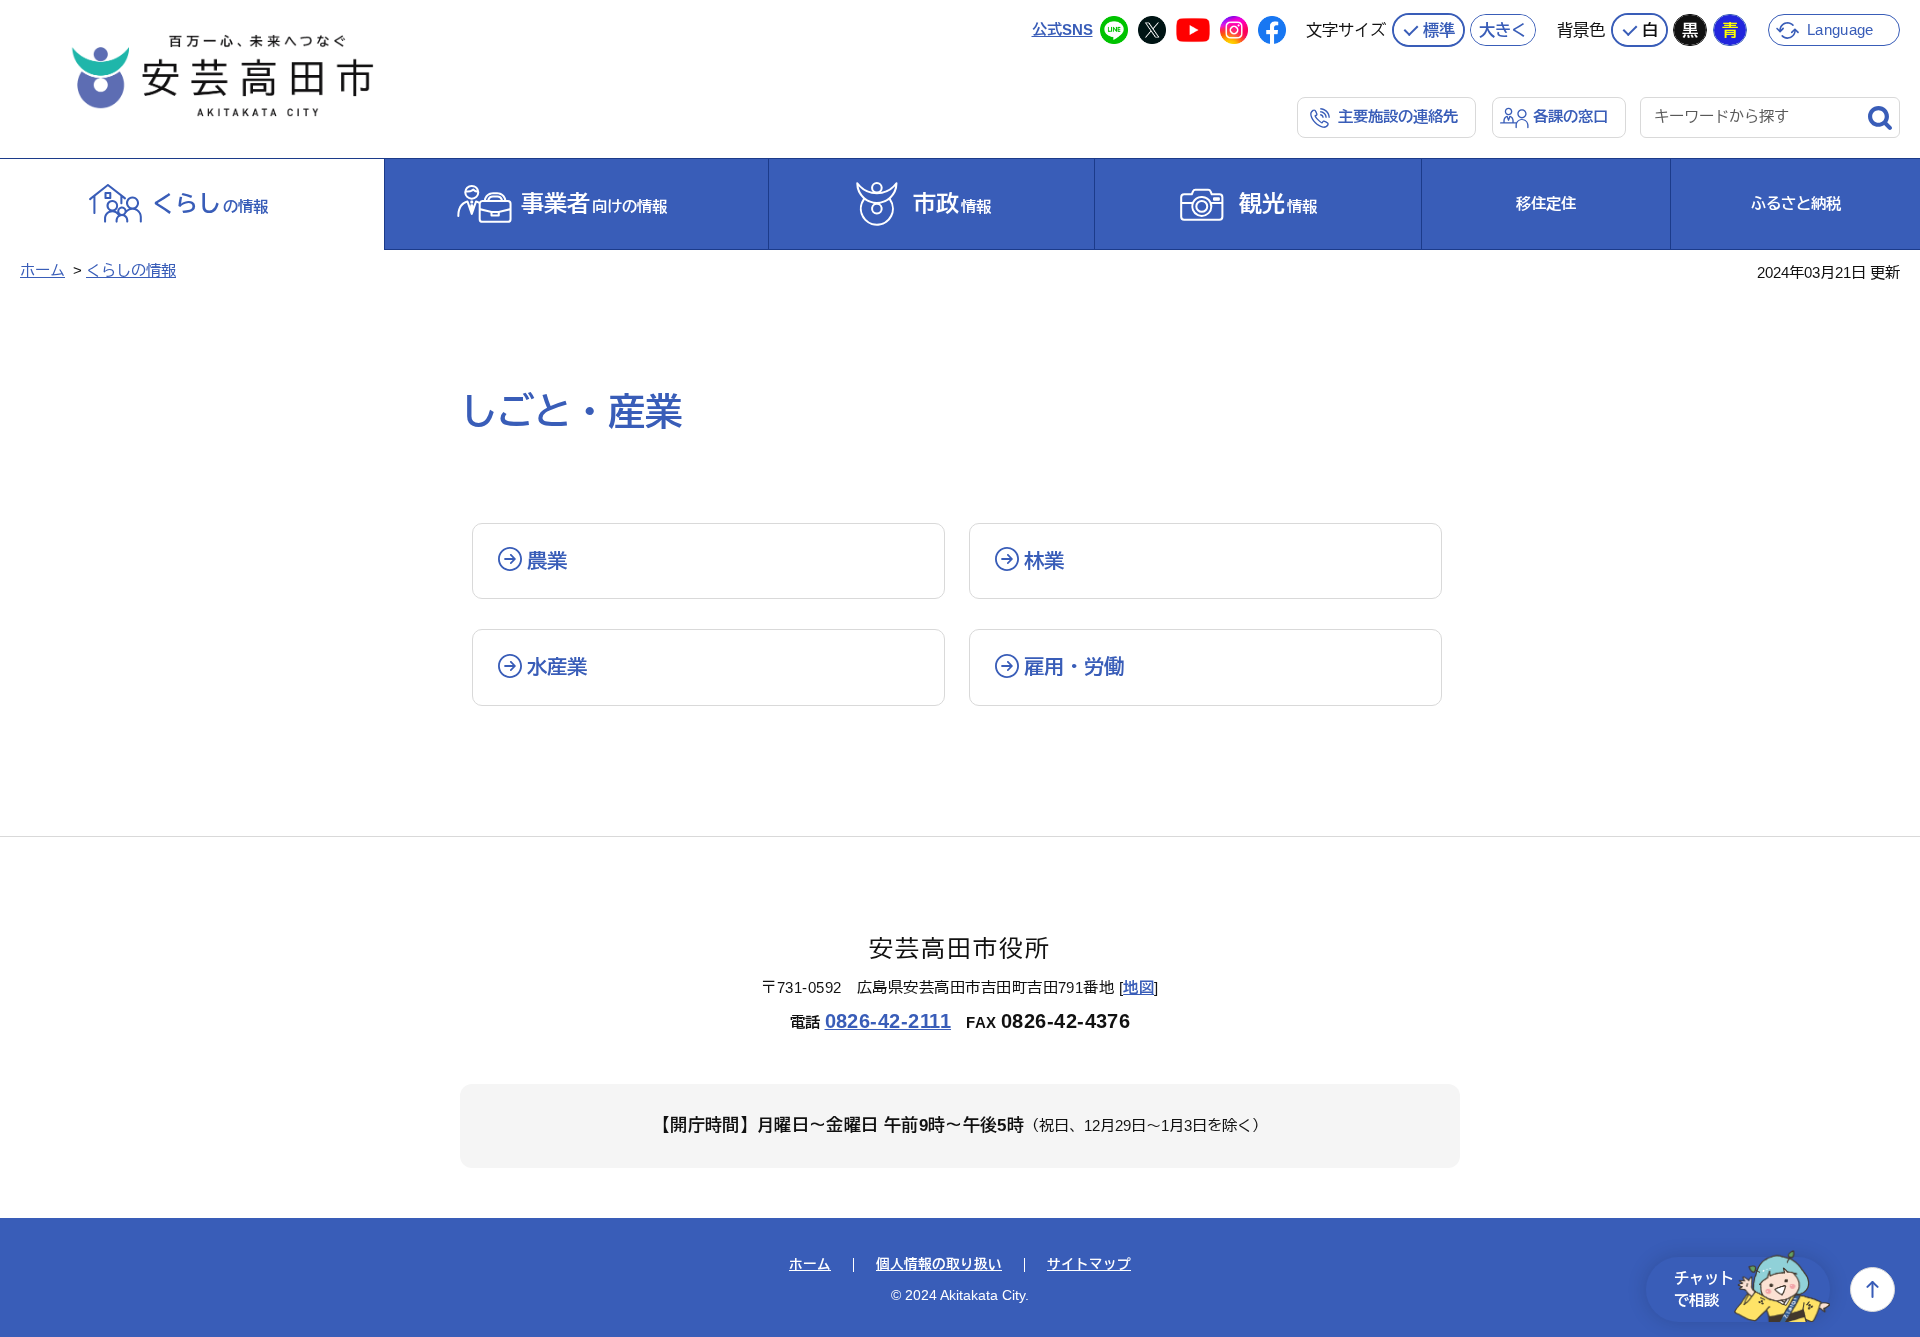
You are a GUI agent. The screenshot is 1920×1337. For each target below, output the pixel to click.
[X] (1152, 30)
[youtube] (1193, 30)
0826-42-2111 (888, 1021)
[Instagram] (1234, 30)
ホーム (42, 270)
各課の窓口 (1570, 116)
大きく (1503, 30)
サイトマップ (1089, 1265)
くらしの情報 (131, 270)
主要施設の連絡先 (1398, 116)
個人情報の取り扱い (939, 1265)
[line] (1114, 30)
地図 (1138, 987)
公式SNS (1062, 29)
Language (1840, 29)
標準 (1439, 30)
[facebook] (1272, 30)
